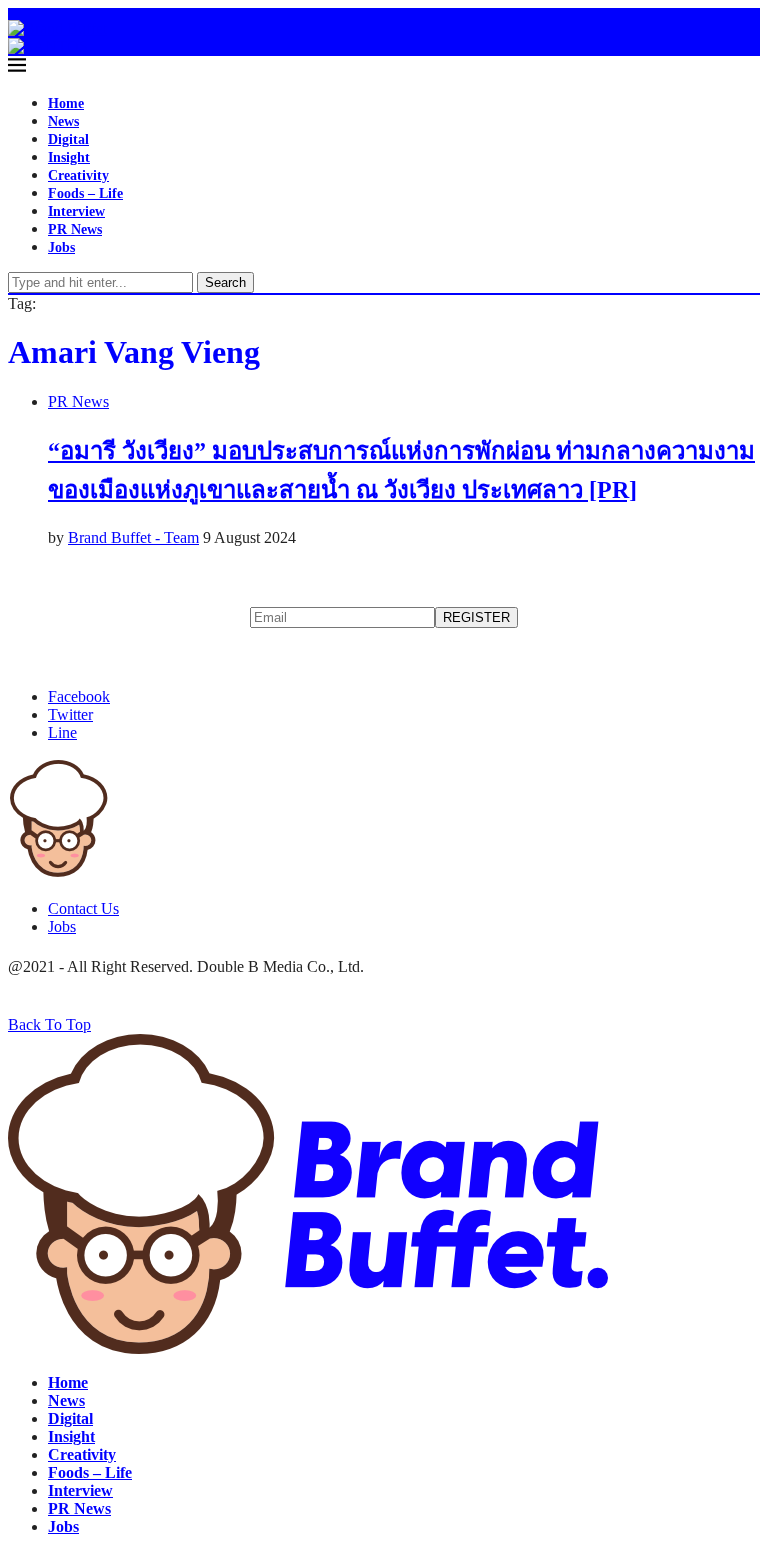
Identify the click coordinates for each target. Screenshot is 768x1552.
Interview (76, 211)
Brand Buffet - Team (133, 537)
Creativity (78, 175)
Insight (69, 157)
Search (225, 282)
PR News (75, 229)
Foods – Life (85, 193)
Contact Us (83, 908)
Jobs (61, 247)
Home (66, 103)
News (63, 121)
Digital (68, 139)
